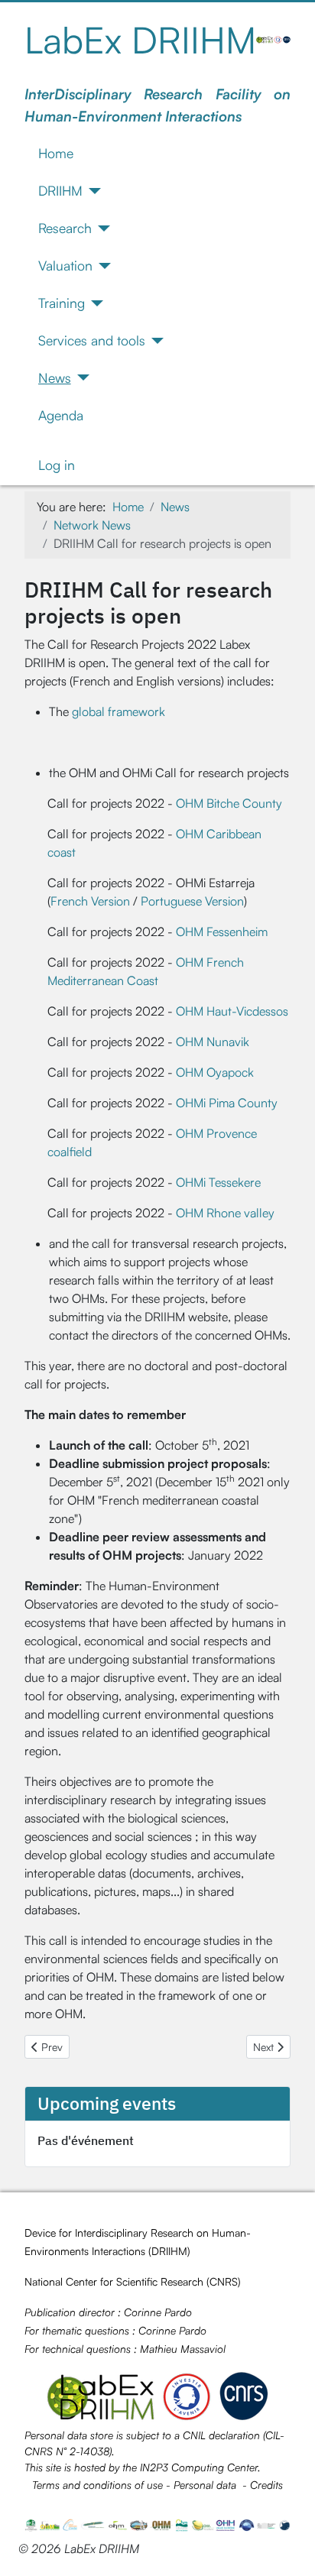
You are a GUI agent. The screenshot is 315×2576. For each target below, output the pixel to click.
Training (62, 303)
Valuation (65, 265)
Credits (266, 2485)
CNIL (194, 2435)
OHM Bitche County (229, 803)
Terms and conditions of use (97, 2485)
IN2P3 (154, 2467)
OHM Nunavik (213, 1042)
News (55, 377)
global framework (119, 711)
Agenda (61, 415)
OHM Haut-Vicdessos (232, 1011)
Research (65, 228)
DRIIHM (60, 190)
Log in (57, 465)
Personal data (205, 2485)
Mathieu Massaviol (183, 2349)
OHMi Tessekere (218, 1182)
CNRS (224, 2281)
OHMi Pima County (227, 1103)
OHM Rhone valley (225, 1213)
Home (56, 153)
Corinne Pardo (158, 2312)
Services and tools (92, 340)
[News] (81, 377)
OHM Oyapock (215, 1072)
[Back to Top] (288, 2548)
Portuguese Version (192, 901)
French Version (90, 901)
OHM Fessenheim (222, 932)
